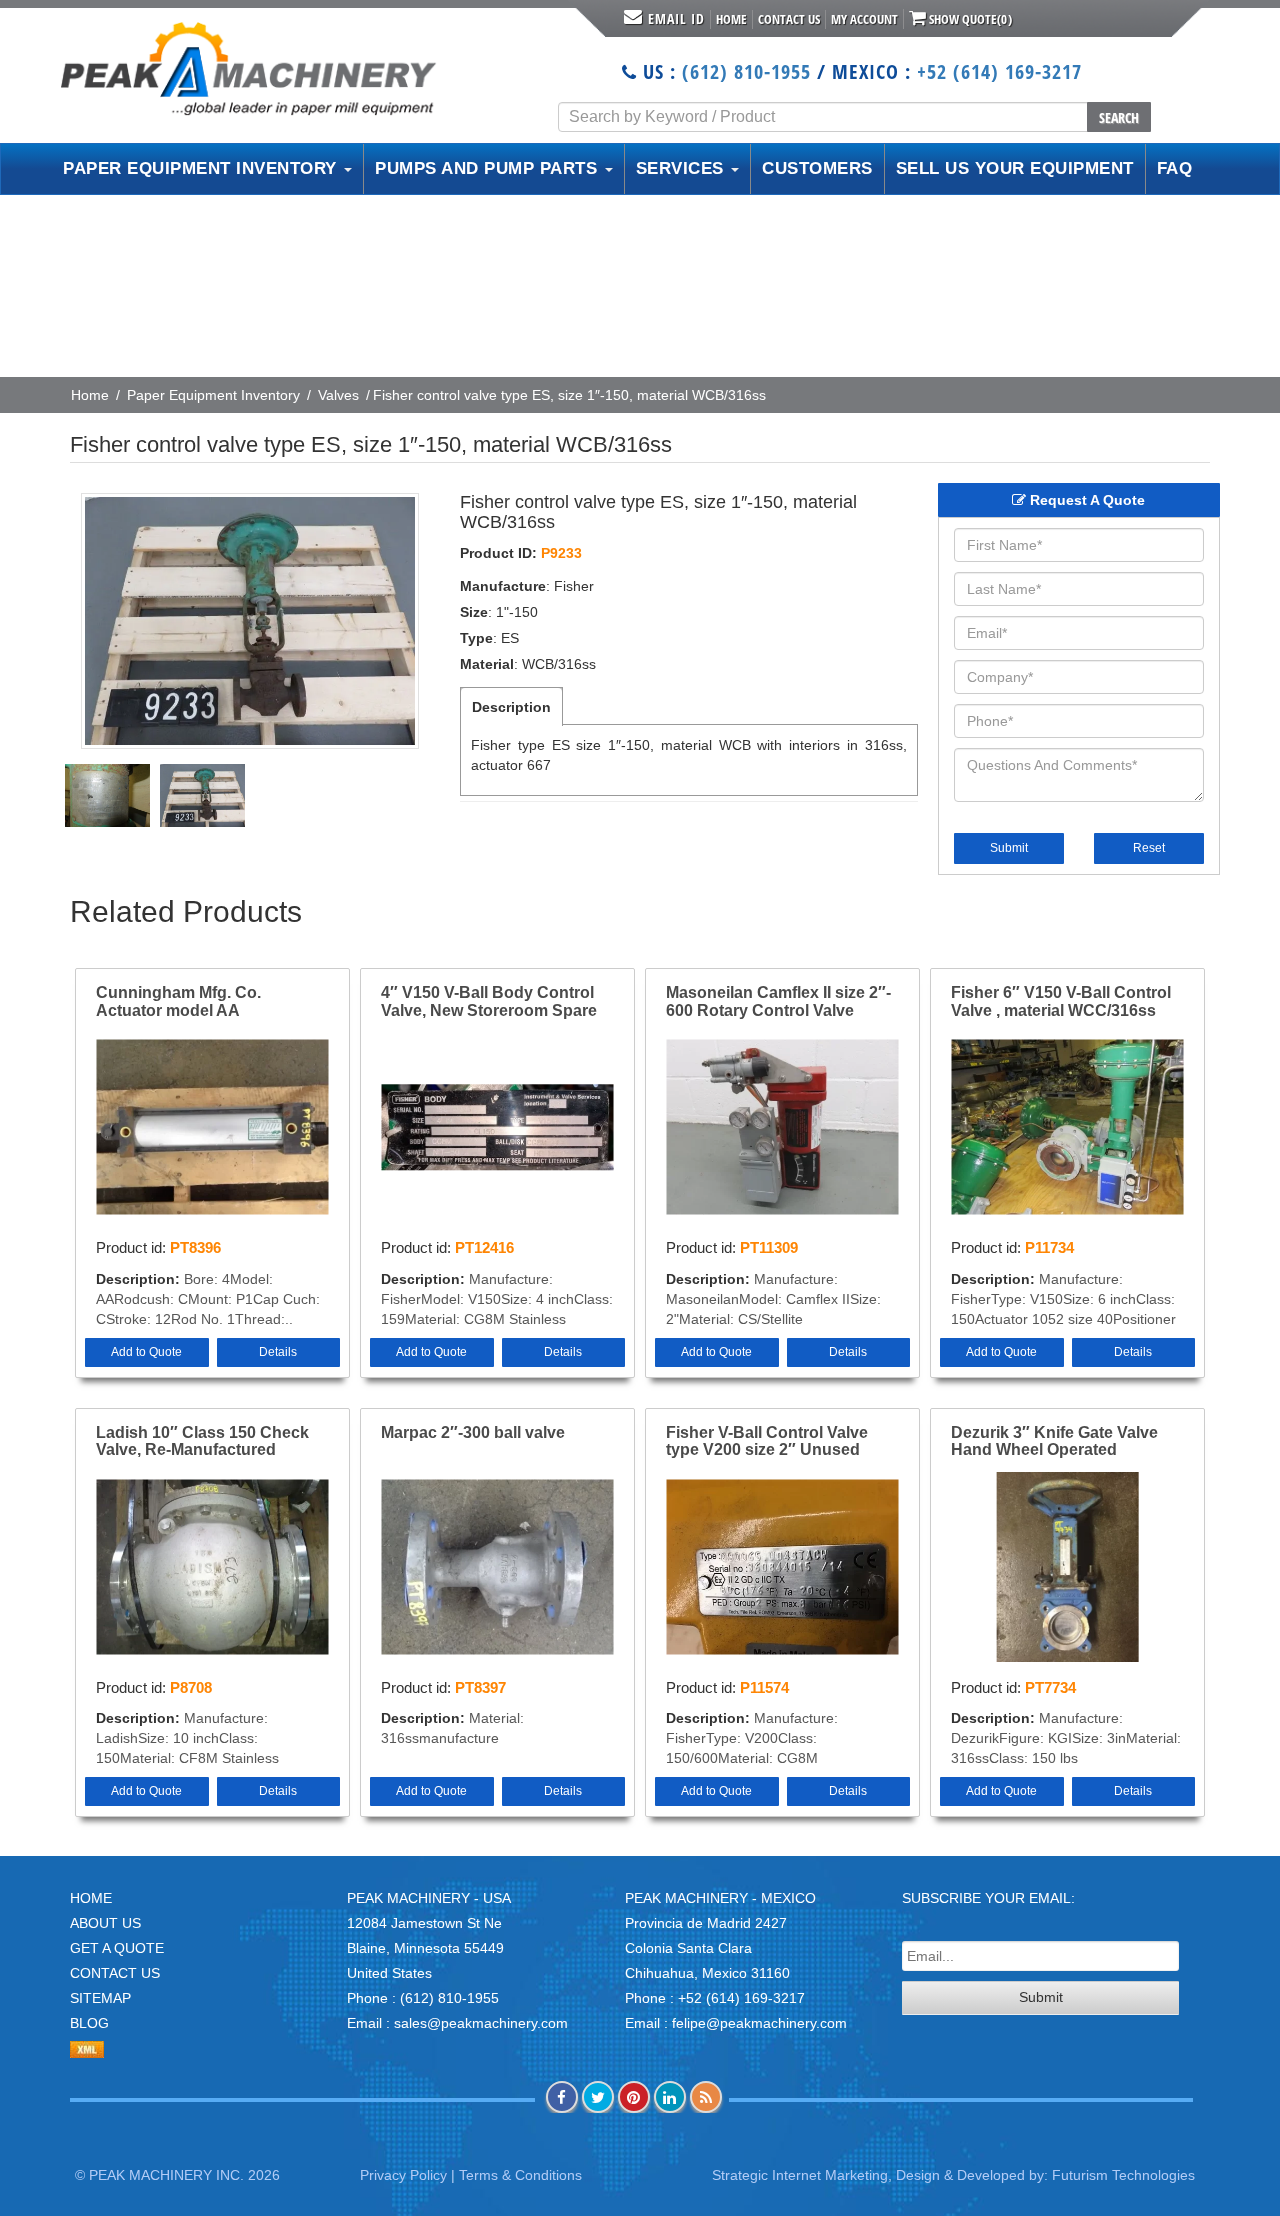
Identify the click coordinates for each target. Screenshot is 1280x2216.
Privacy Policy (403, 2175)
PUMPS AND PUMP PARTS (489, 168)
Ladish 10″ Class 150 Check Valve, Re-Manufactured (202, 1441)
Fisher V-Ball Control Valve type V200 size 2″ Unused (767, 1441)
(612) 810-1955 (746, 71)
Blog (89, 2023)
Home (731, 19)
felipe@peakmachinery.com (759, 2023)
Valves (338, 395)
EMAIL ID (676, 18)
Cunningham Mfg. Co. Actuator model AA (178, 1001)
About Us (105, 1923)
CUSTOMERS (817, 168)
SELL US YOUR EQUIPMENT (1015, 168)
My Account (864, 19)
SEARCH (1119, 117)
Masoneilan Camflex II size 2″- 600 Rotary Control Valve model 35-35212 (778, 1002)
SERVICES (683, 168)
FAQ (1175, 168)
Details (278, 1352)
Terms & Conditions (520, 2175)
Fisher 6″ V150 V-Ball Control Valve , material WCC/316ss (1061, 1001)
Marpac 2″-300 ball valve (473, 1432)
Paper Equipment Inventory (213, 395)
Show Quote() (969, 19)
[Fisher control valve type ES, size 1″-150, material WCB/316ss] (250, 621)
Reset (1149, 848)
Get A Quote (117, 1948)
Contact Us (789, 19)
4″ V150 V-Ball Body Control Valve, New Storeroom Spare (489, 1001)
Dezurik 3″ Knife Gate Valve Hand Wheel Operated (1054, 1441)
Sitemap (100, 1998)
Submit (1009, 848)
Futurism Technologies (1123, 2175)
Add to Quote (146, 1352)
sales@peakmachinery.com (481, 2023)
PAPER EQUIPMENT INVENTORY (202, 168)
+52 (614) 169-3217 (999, 71)
